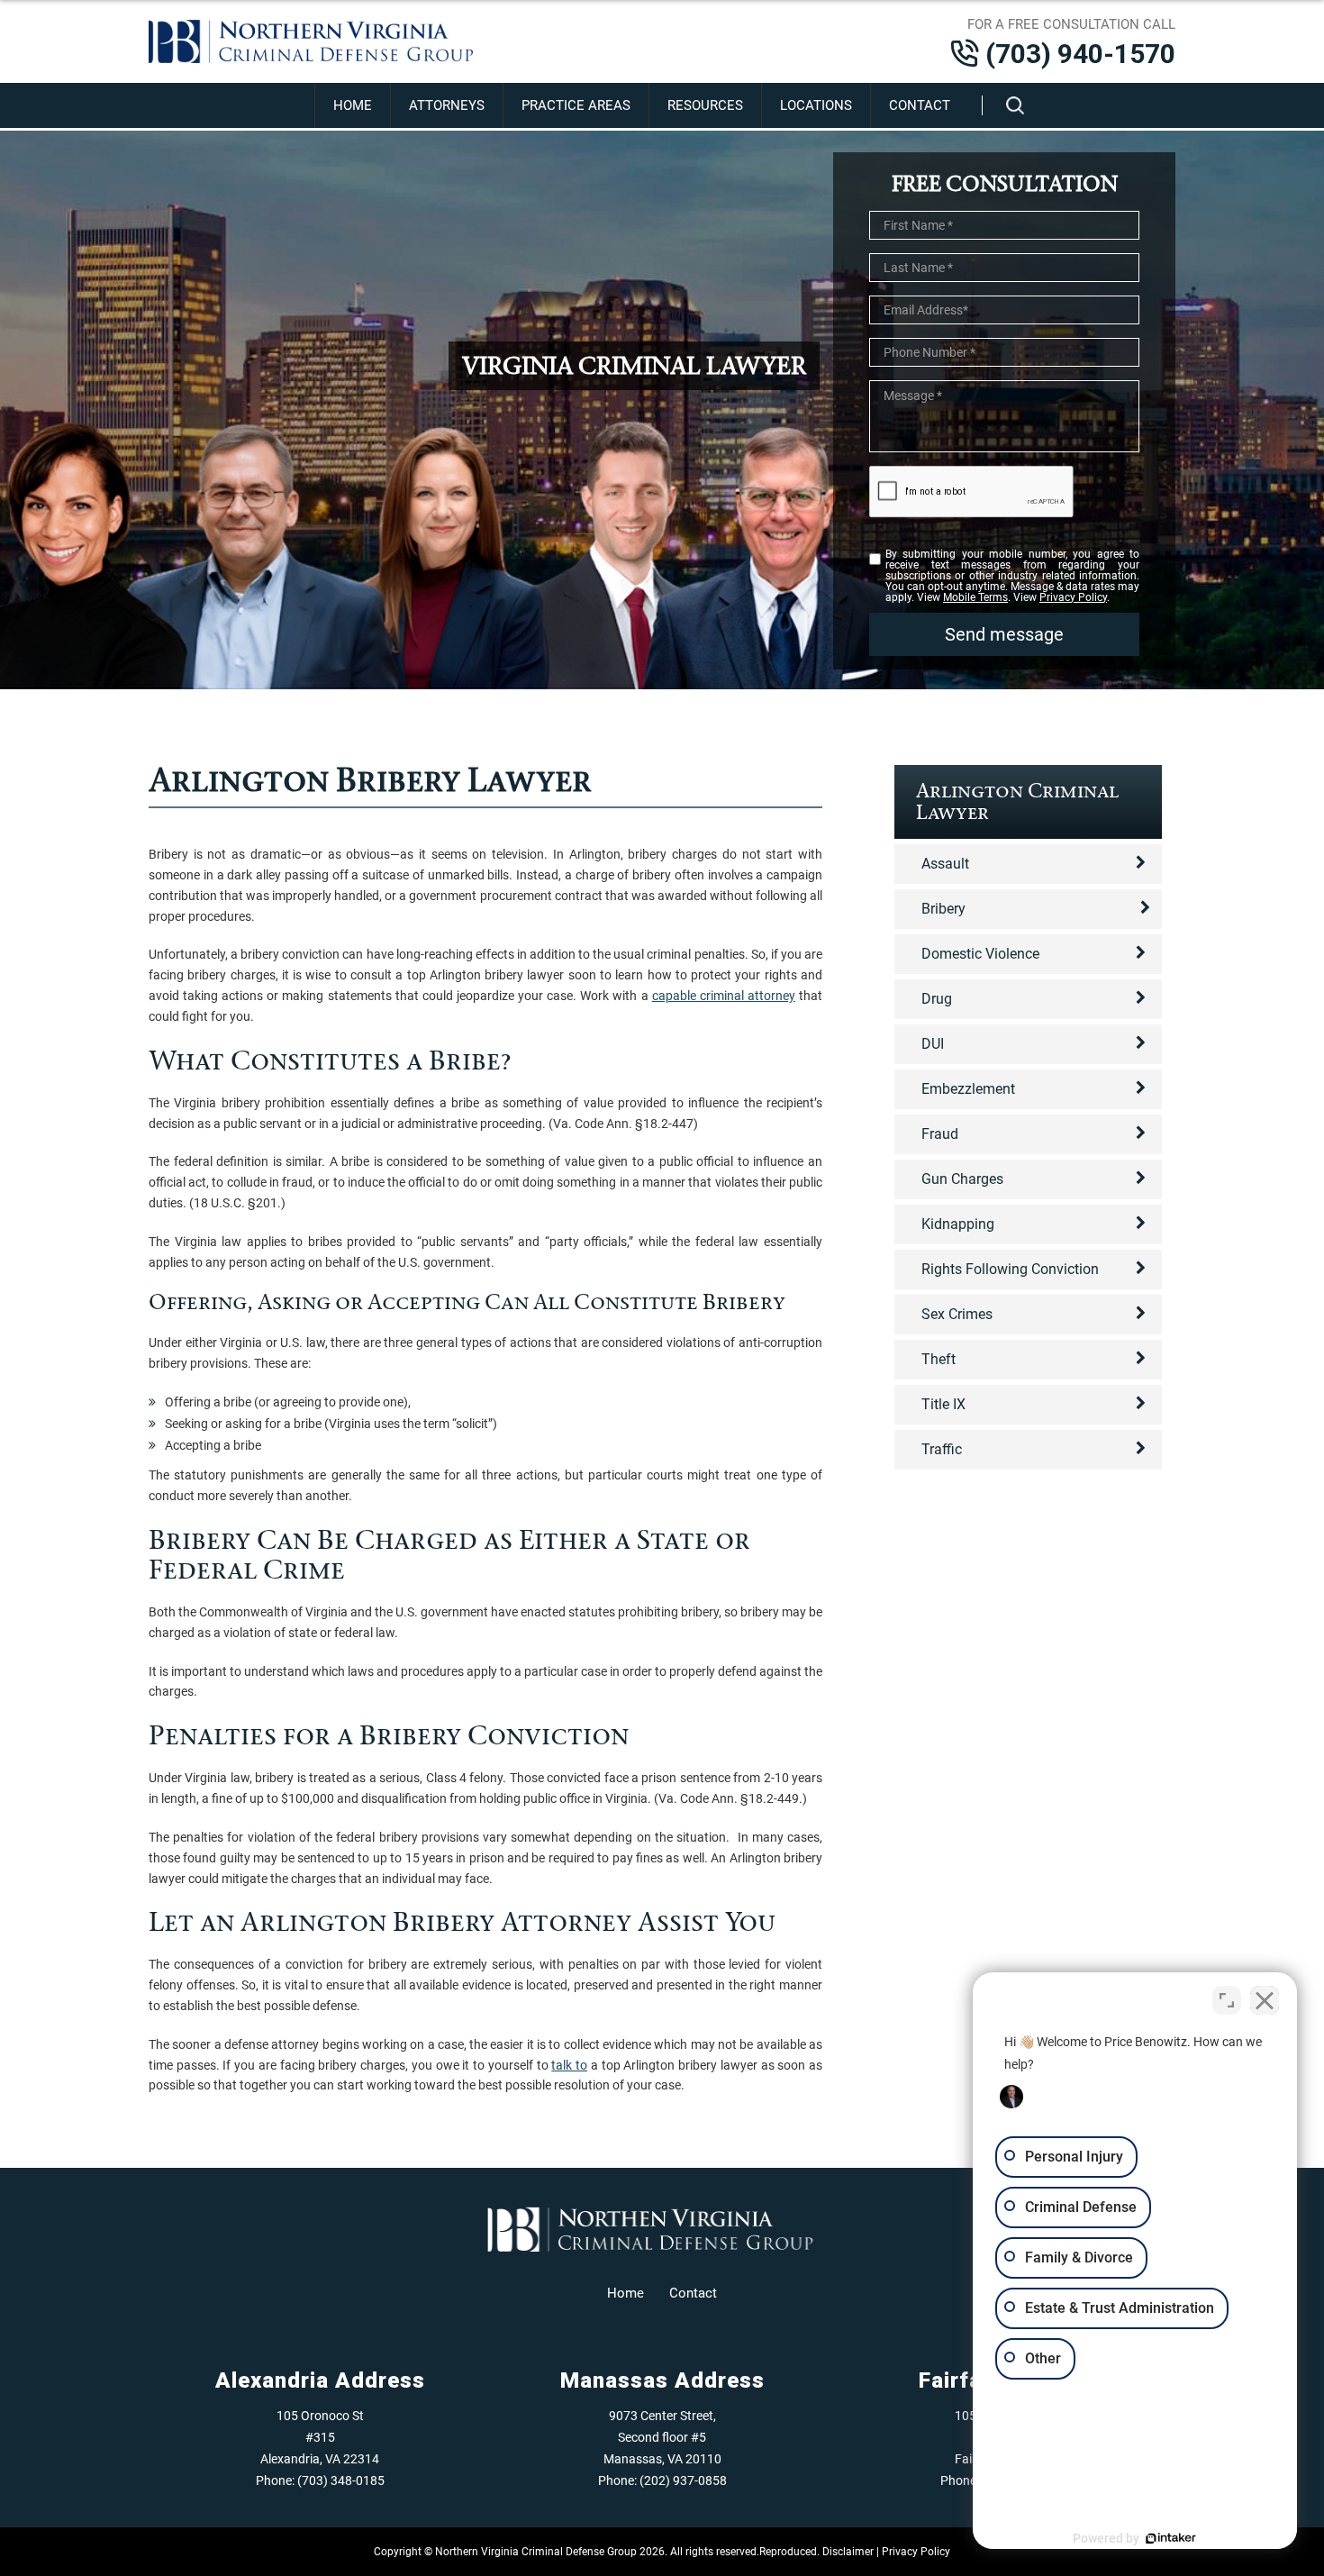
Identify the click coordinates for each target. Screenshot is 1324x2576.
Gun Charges (962, 1179)
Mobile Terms (975, 597)
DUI (933, 1044)
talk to (569, 2065)
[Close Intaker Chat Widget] (1265, 2000)
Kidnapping (958, 1224)
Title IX (943, 1404)
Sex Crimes (957, 1314)
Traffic (942, 1449)
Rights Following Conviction (1010, 1269)
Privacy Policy (1073, 597)
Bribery (943, 909)
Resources (705, 105)
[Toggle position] (1227, 2000)
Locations (816, 105)
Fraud (940, 1134)
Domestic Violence (980, 954)
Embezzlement (968, 1089)
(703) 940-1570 (1080, 54)
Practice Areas (576, 105)
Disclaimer (848, 2552)
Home (353, 105)
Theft (939, 1359)
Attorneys (447, 105)
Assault (945, 864)
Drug (937, 999)
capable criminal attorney (724, 996)
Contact (920, 105)
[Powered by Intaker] (1171, 2538)
